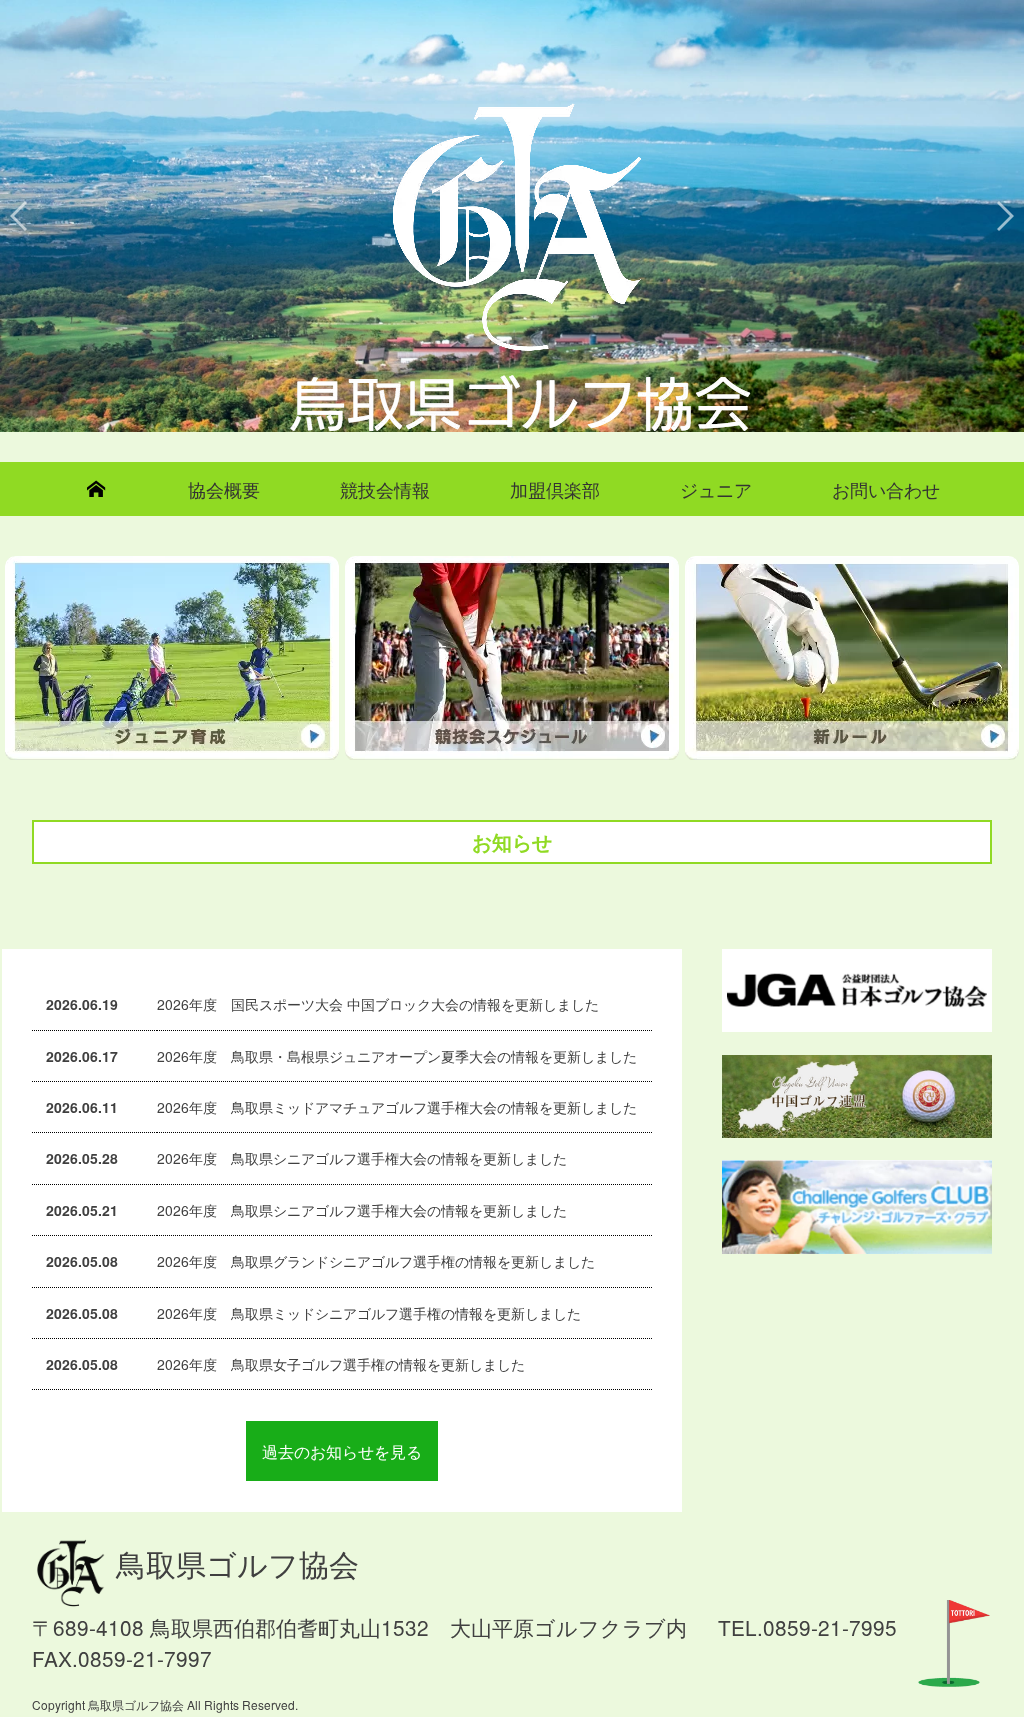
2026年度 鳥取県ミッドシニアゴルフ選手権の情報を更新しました (369, 1313)
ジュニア (716, 489)
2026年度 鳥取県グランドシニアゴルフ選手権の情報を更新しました (376, 1261)
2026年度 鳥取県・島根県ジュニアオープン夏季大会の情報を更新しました (397, 1056)
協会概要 (224, 489)
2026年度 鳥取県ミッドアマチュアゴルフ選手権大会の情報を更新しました (397, 1107)
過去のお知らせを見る (342, 1451)
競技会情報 (385, 489)
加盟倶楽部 (555, 489)
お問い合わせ (886, 489)
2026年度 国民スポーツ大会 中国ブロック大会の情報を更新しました (378, 1004)
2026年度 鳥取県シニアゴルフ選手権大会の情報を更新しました (362, 1158)
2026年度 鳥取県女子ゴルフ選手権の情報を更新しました (341, 1364)
